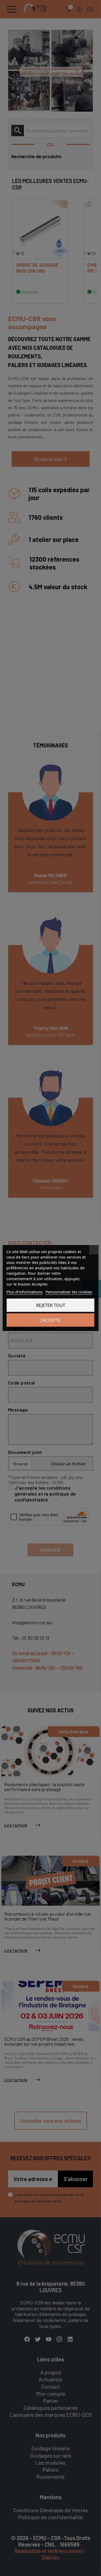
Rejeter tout (51, 1305)
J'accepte (51, 1320)
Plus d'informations (25, 1292)
